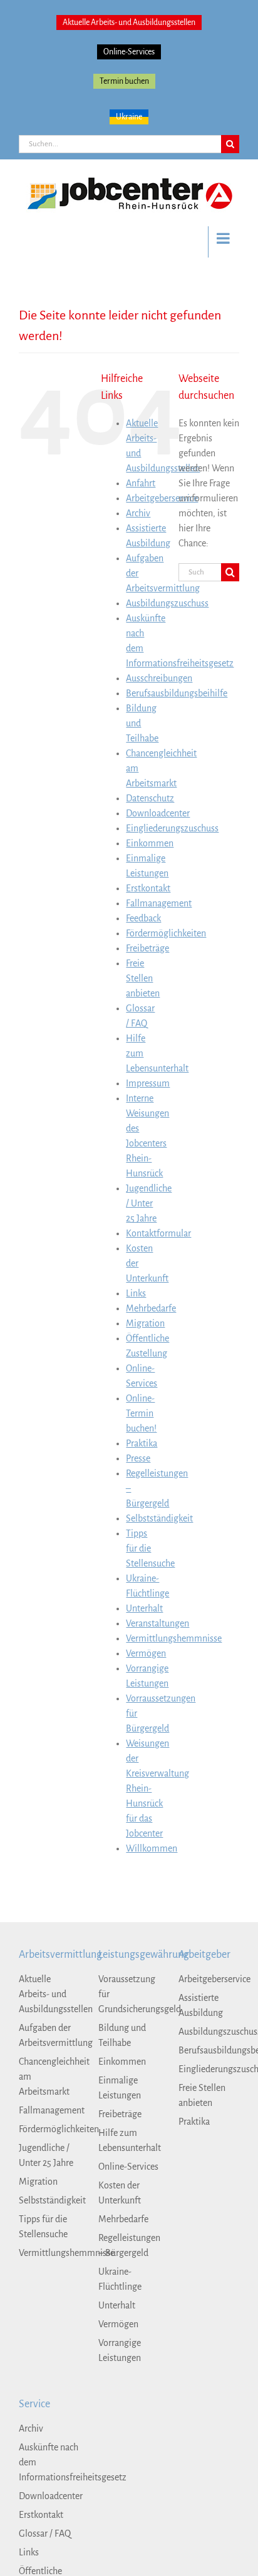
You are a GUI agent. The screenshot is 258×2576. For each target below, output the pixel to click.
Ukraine (129, 117)
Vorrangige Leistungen (120, 2350)
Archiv (138, 513)
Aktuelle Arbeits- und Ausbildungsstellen (129, 23)
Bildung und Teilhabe (122, 2035)
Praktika (142, 1443)
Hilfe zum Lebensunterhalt (129, 2140)
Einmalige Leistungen (120, 2088)
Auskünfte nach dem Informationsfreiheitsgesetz (49, 2462)
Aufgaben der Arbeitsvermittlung (49, 2035)
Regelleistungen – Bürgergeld (129, 2245)
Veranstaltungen (157, 1623)
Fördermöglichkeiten (166, 933)
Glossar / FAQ (45, 2533)
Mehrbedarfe (151, 1308)
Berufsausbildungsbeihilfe (177, 693)
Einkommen (150, 843)
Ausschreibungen (159, 678)
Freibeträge (147, 948)
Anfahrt (141, 483)
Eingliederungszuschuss (172, 828)
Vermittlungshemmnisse (174, 1638)
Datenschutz (150, 798)
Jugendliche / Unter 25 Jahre (149, 1203)
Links (136, 1293)
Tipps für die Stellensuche (150, 1548)
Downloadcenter (158, 813)
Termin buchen (124, 81)
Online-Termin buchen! (141, 1413)
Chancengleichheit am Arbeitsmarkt (49, 2077)
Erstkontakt (148, 888)
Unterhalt (144, 1608)
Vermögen (146, 1653)
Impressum (148, 1083)
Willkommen (152, 1848)
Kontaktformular (158, 1233)
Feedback (143, 918)
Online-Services (129, 52)
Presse (138, 1458)
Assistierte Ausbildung (201, 2005)
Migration (145, 1323)
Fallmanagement (159, 903)
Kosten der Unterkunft (120, 2193)
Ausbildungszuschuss (167, 603)
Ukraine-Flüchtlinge (120, 2279)
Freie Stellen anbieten (143, 978)
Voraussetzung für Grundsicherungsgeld (129, 1994)
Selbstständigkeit (159, 1518)
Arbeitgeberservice (162, 498)
